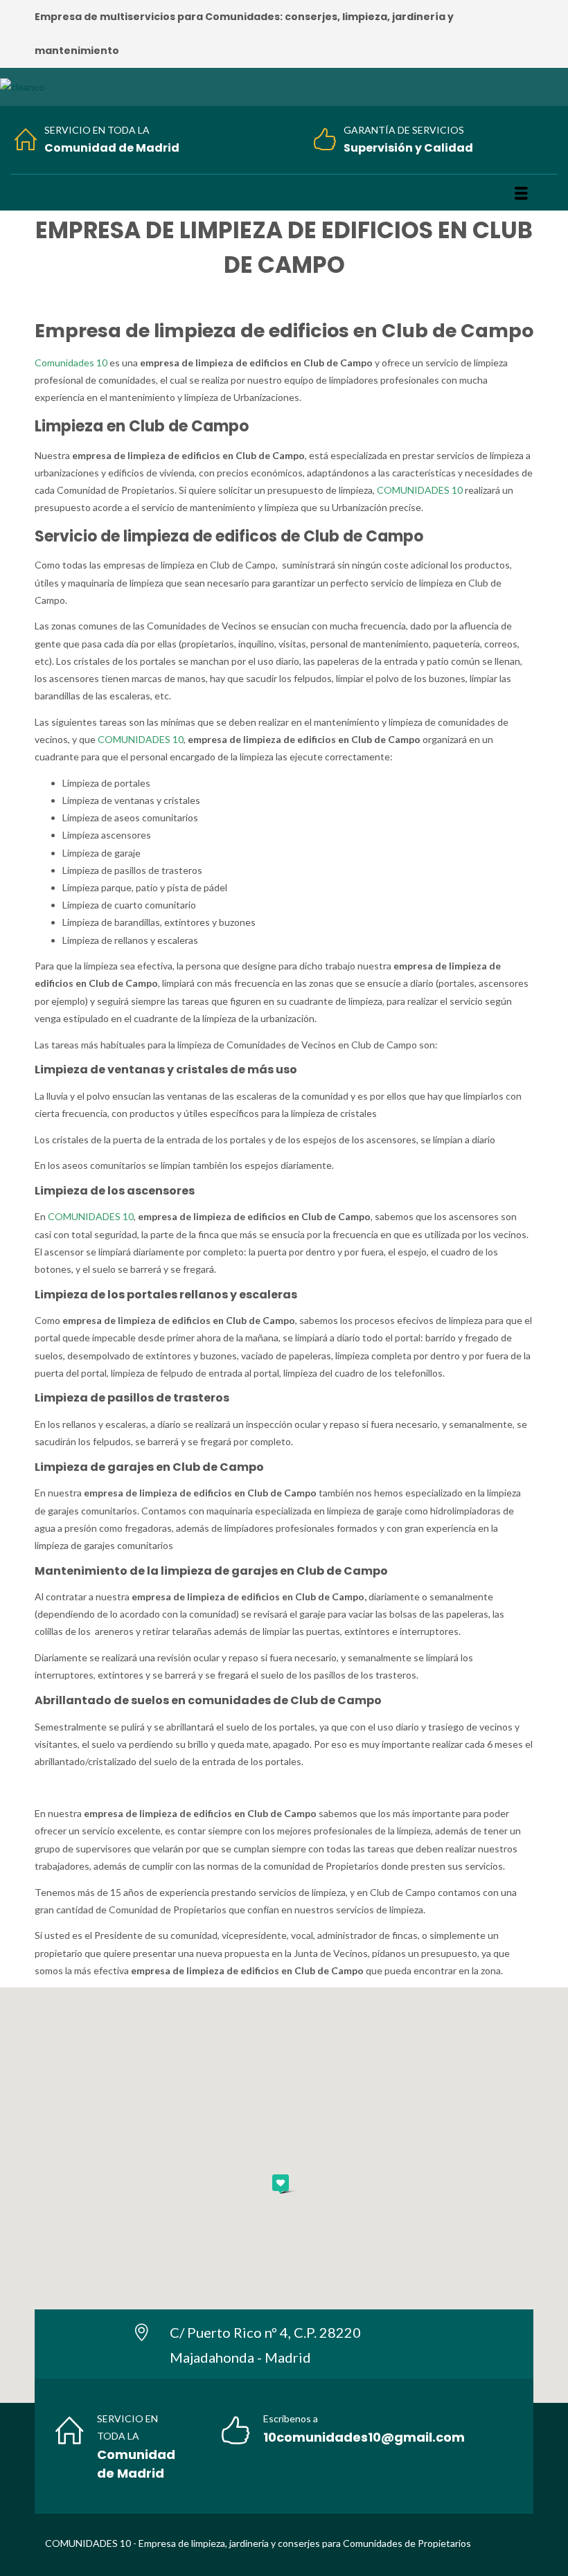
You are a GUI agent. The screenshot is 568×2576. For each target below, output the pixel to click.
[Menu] (521, 193)
